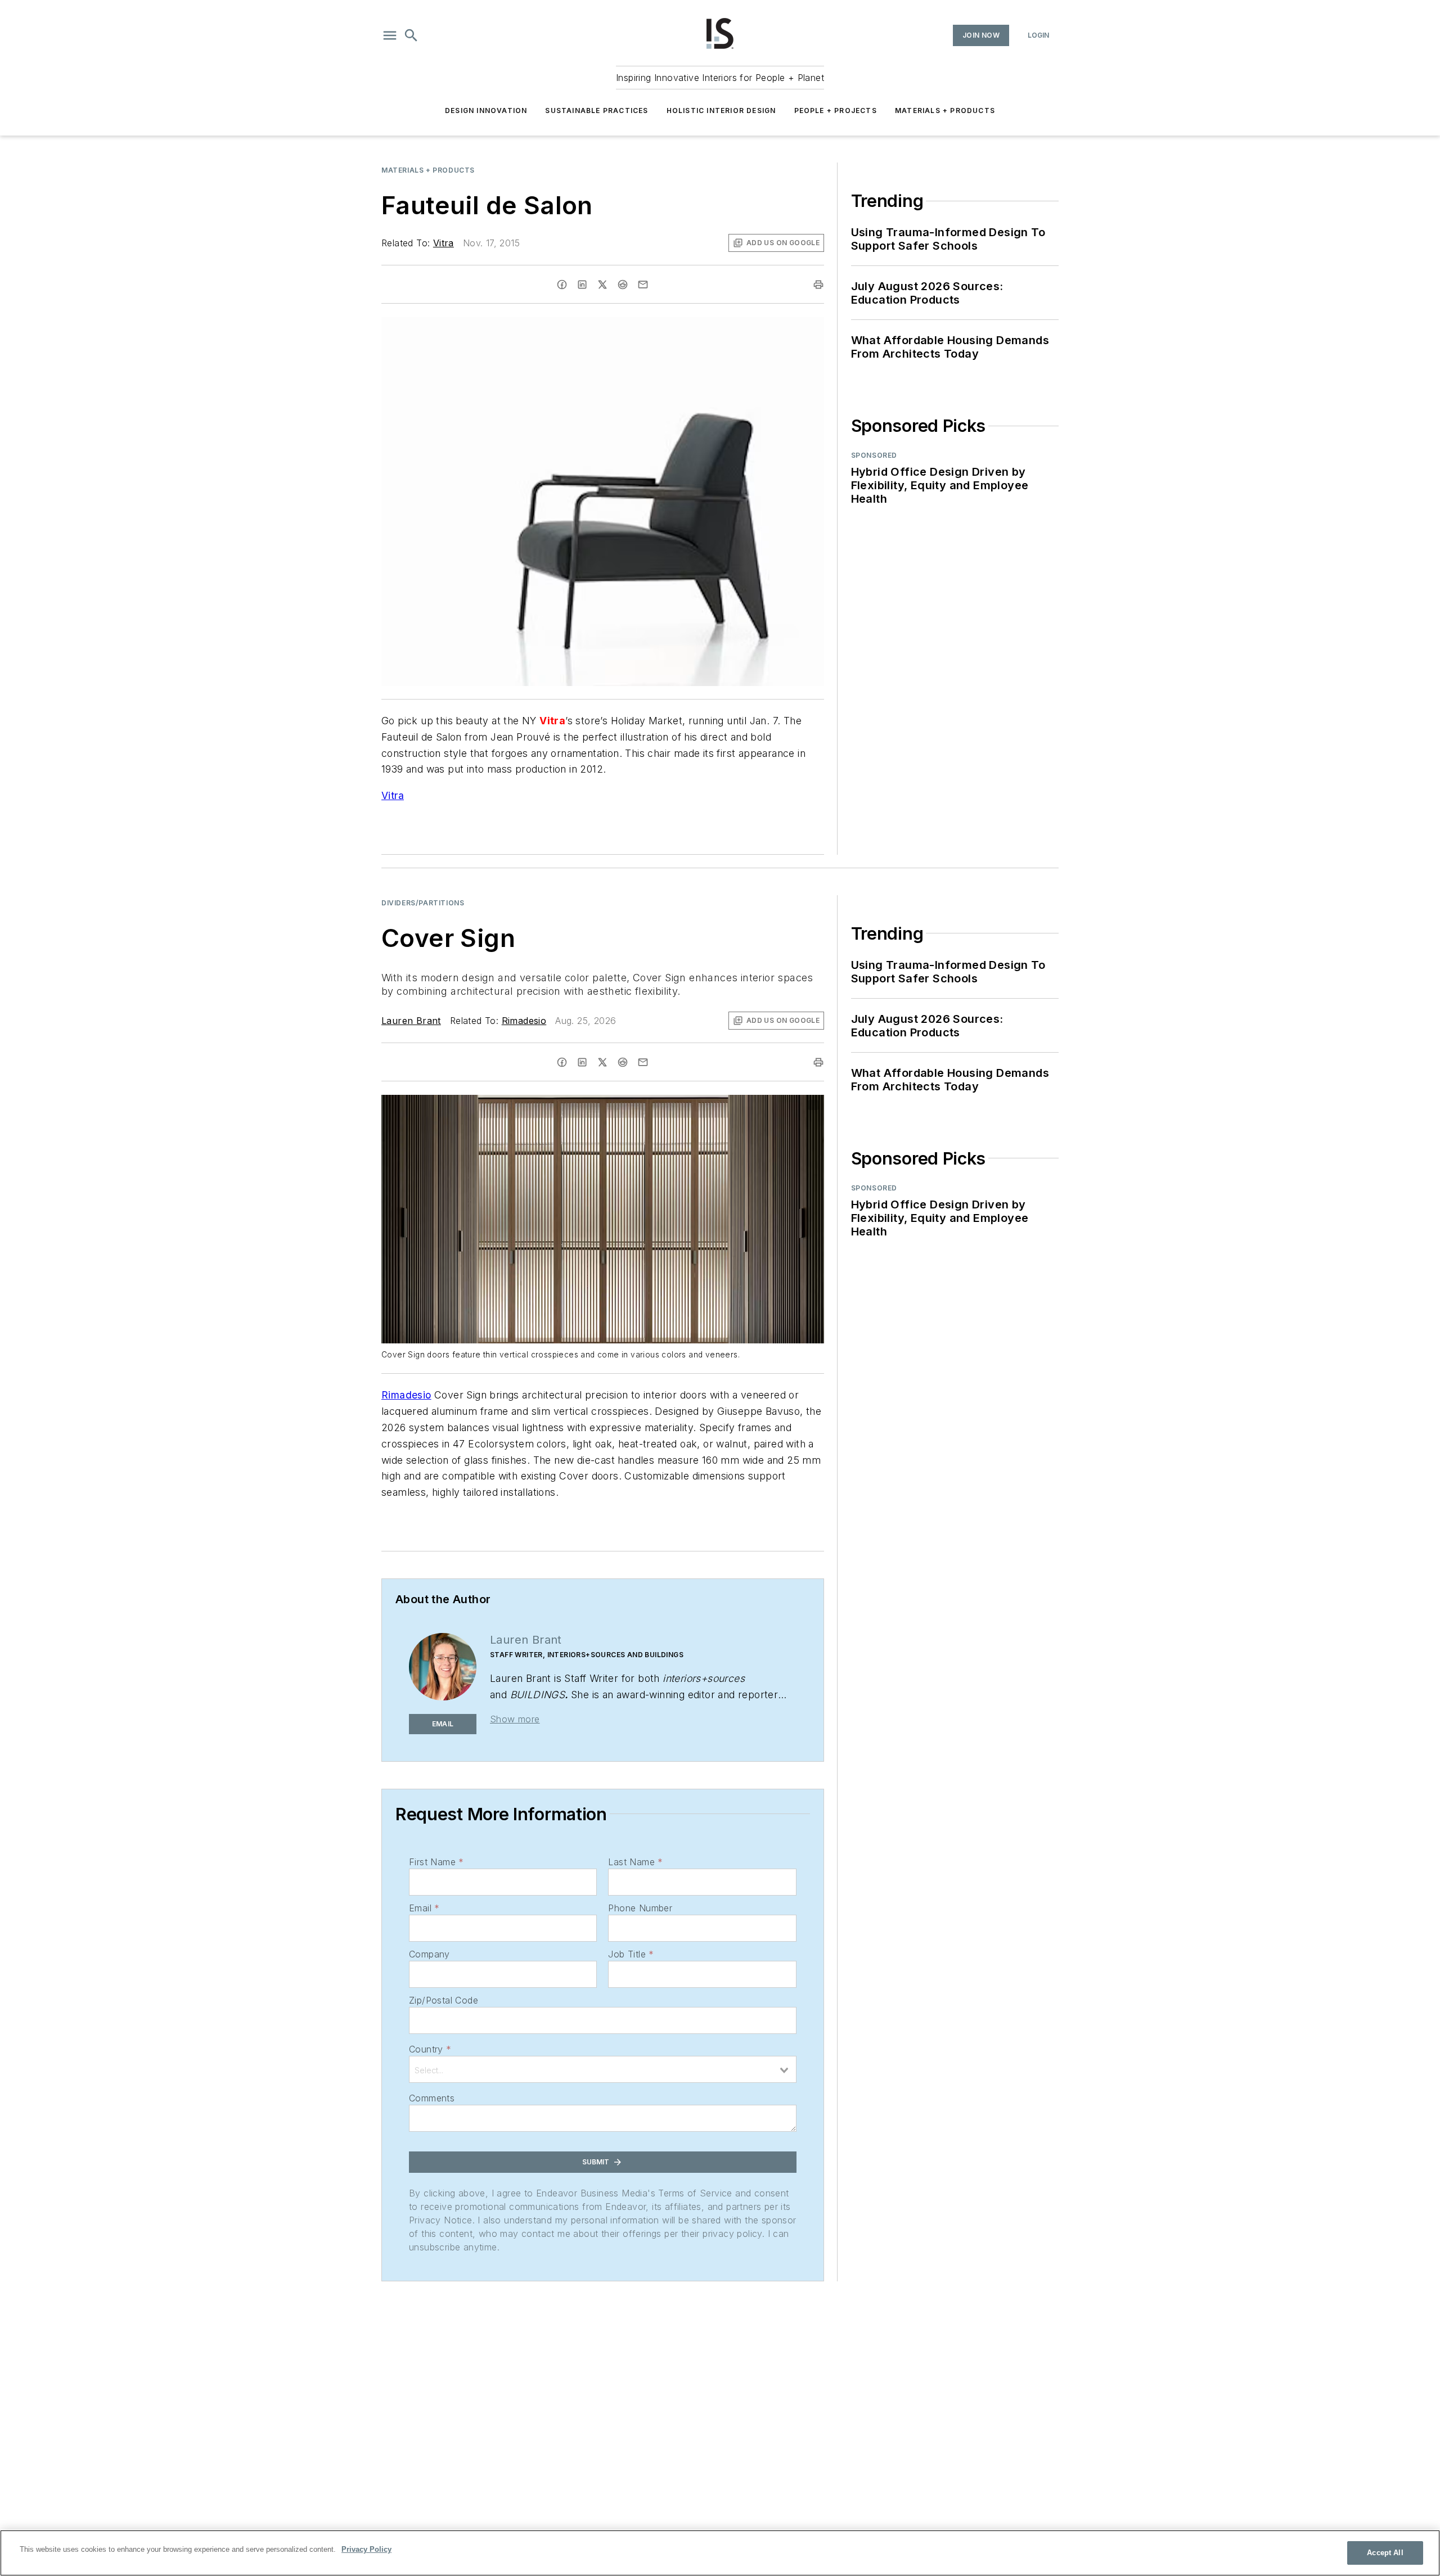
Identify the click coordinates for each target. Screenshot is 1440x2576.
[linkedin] (582, 285)
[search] (411, 35)
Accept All (1385, 2553)
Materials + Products (945, 110)
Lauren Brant (411, 1021)
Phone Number (640, 1908)
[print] (818, 285)
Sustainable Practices (597, 110)
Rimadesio (524, 1021)
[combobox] (603, 2069)
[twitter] (602, 285)
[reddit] (623, 285)
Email (424, 1908)
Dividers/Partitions (423, 903)
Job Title (631, 1954)
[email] (643, 285)
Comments (432, 2098)
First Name (436, 1862)
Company (429, 1954)
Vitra (444, 243)
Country (430, 2049)
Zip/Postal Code (444, 2000)
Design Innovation (486, 110)
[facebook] (562, 285)
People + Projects (836, 110)
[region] (720, 2553)
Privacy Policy (366, 2549)
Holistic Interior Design (721, 110)
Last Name (635, 1862)
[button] (390, 35)
